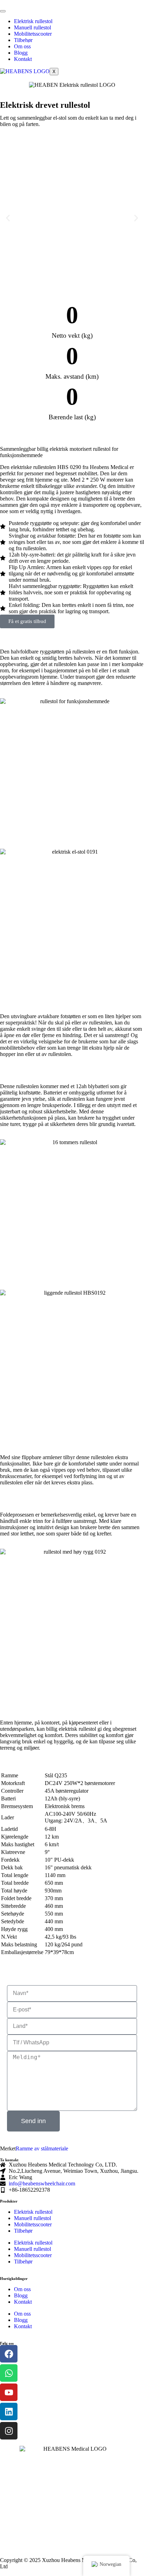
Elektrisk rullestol (33, 21)
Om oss (22, 46)
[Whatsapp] (9, 2373)
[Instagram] (9, 2431)
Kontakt (23, 59)
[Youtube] (9, 2392)
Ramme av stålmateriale (42, 2148)
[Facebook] (9, 2354)
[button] (8, 218)
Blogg (21, 53)
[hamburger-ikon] (3, 11)
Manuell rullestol (33, 27)
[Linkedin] (9, 2411)
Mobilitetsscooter (33, 34)
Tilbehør (23, 40)
